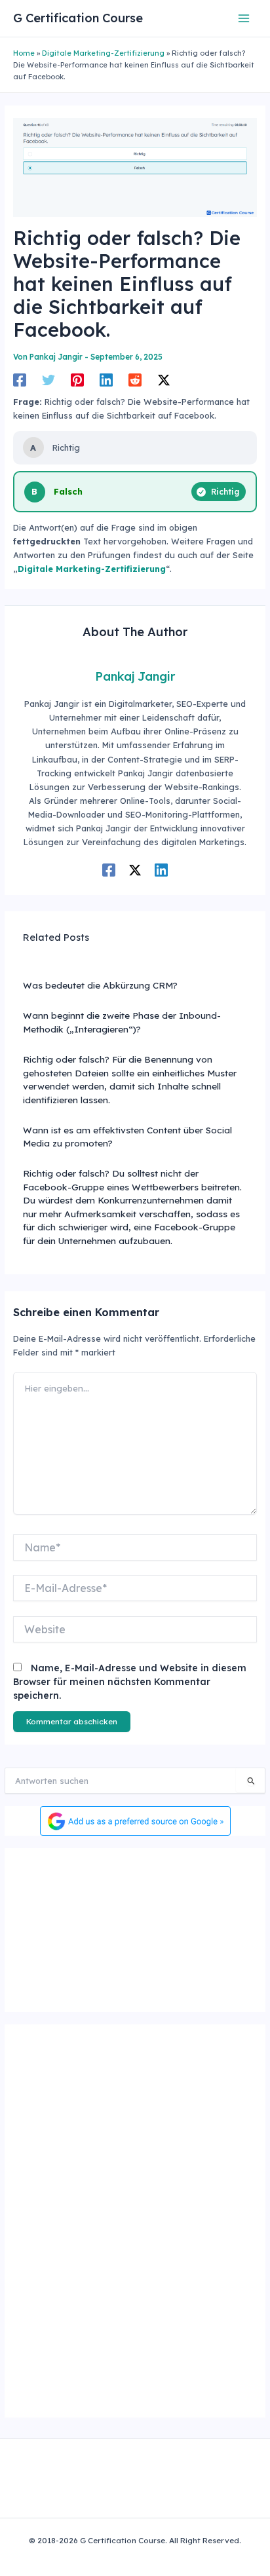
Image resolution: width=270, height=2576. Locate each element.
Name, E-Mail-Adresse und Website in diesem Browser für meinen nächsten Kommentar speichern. (130, 1682)
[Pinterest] (77, 380)
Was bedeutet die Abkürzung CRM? (100, 985)
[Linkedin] (106, 380)
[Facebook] (20, 380)
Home (24, 53)
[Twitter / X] (164, 380)
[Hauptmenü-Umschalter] (244, 18)
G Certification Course (78, 18)
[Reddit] (135, 380)
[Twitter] (48, 380)
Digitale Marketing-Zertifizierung (103, 53)
